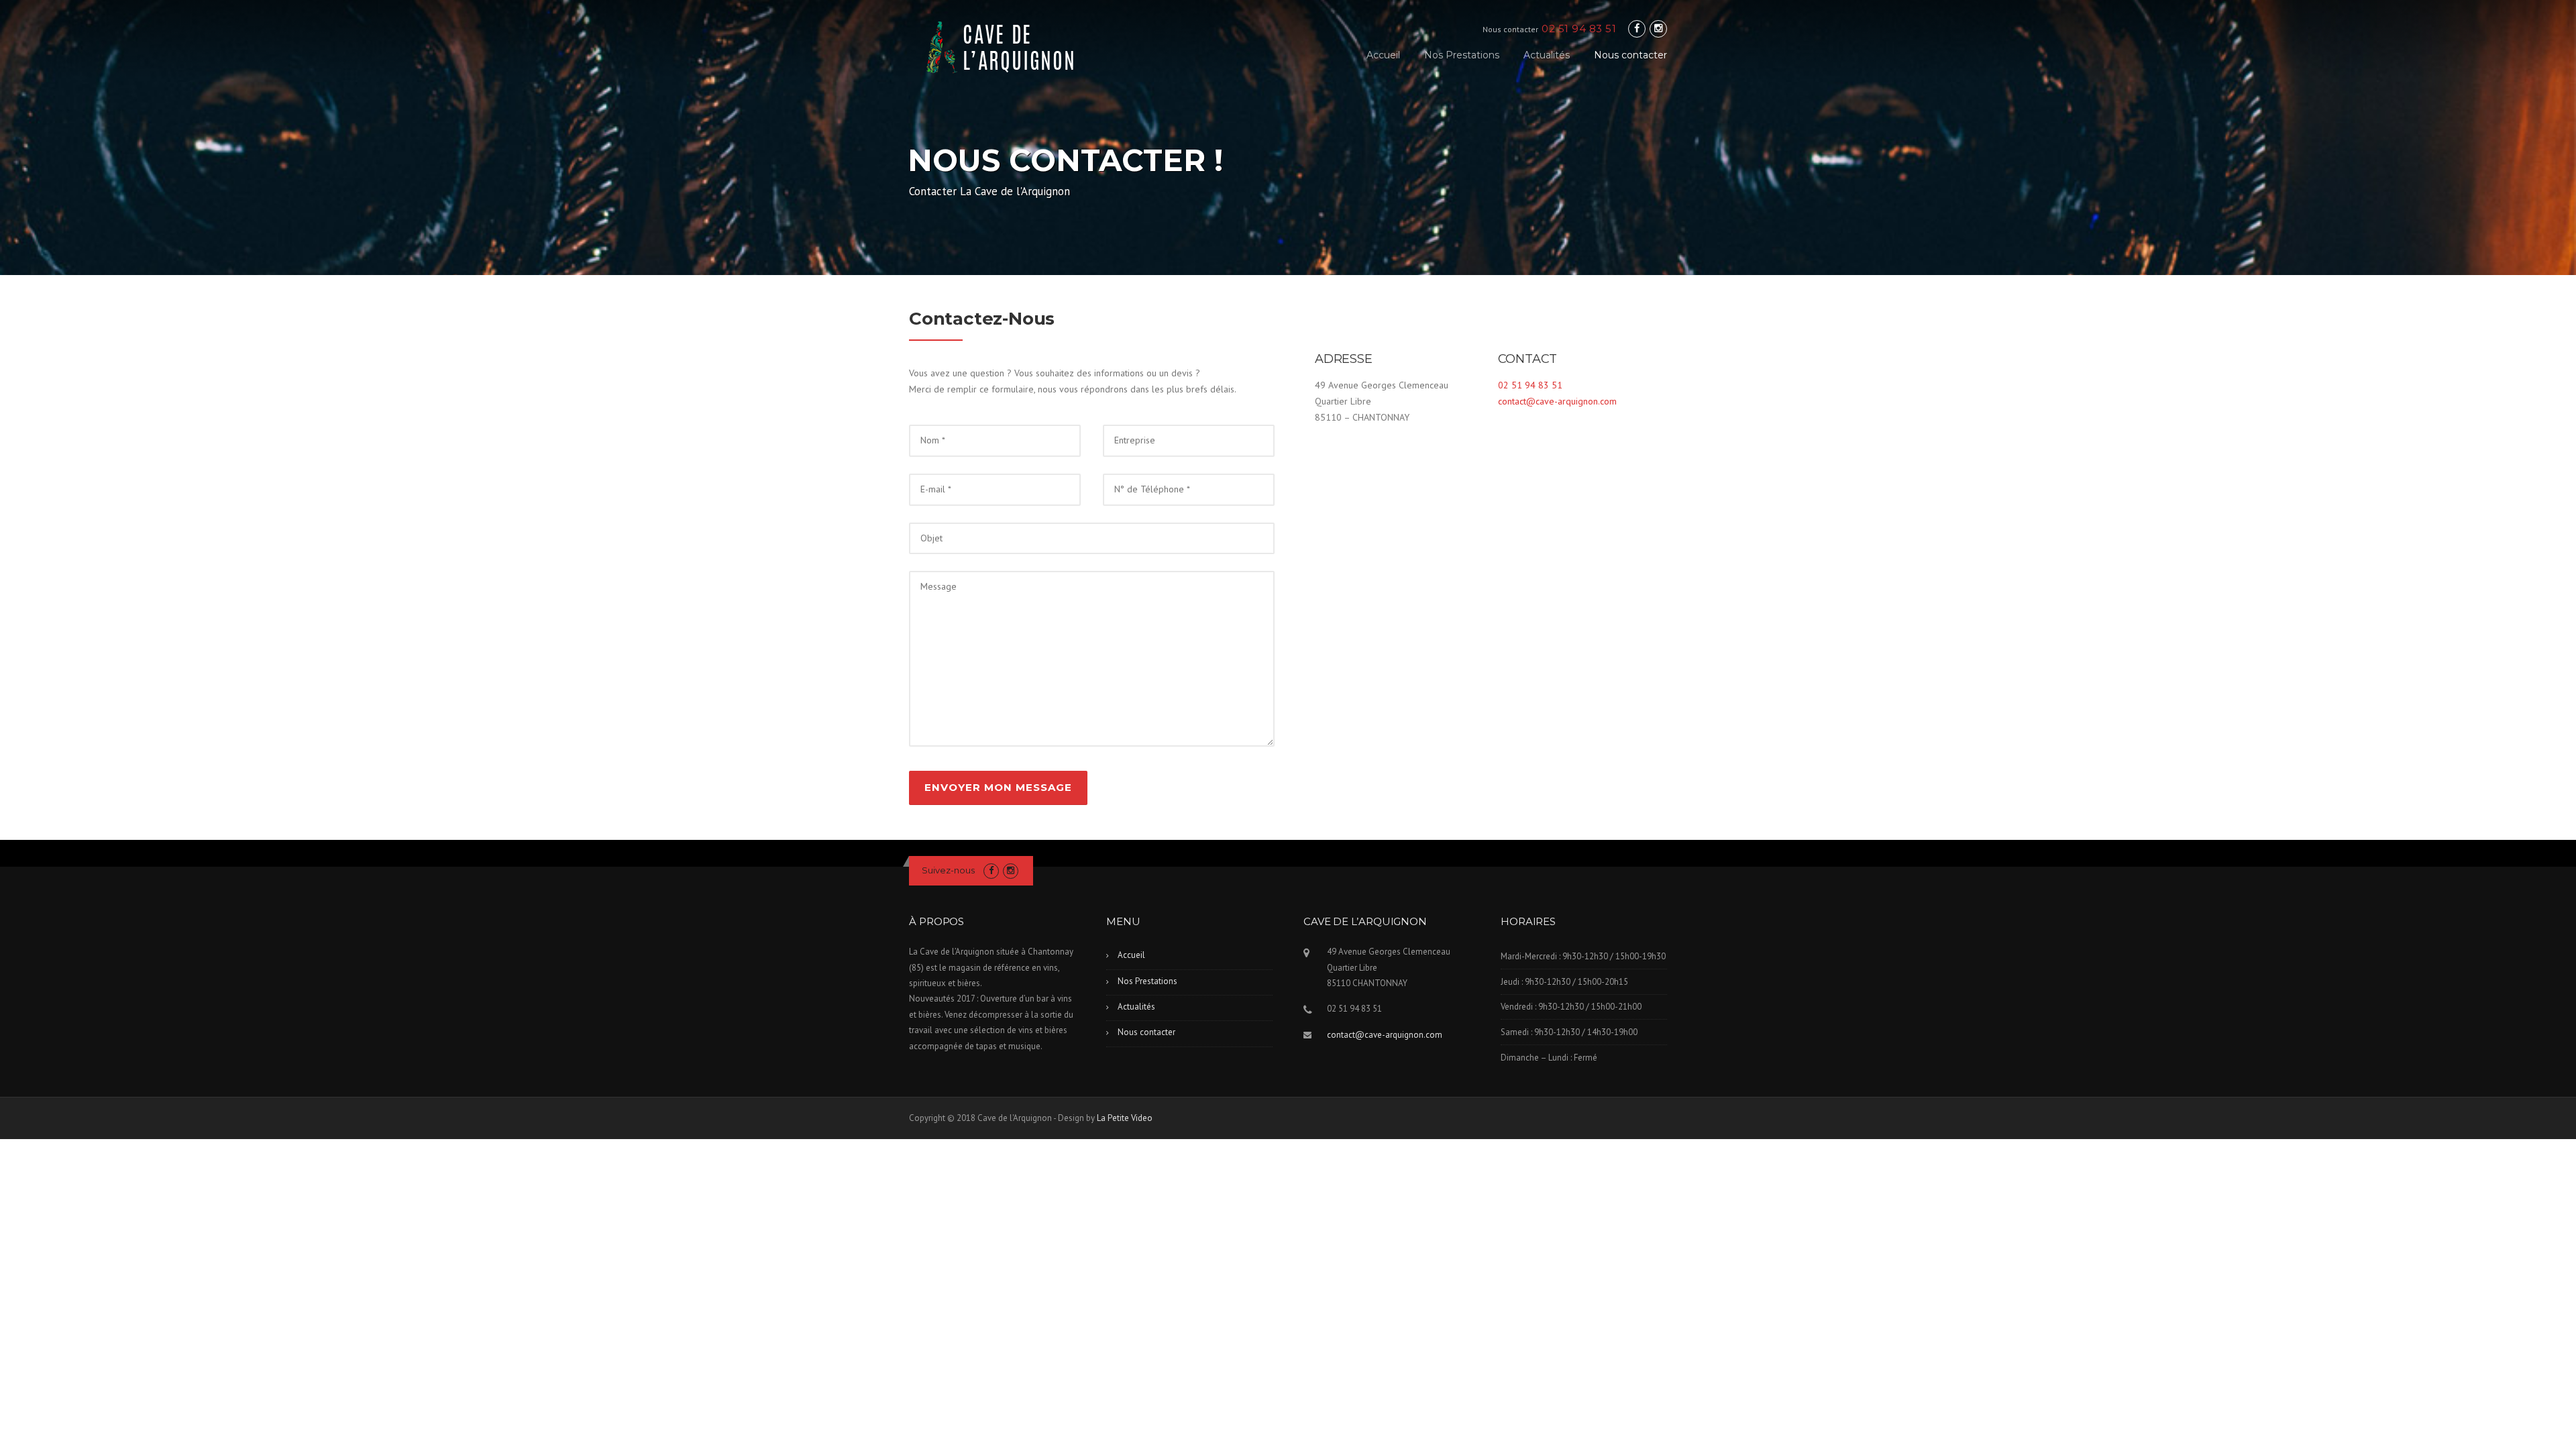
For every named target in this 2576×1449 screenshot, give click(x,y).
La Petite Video (1125, 1118)
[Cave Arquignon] (1004, 46)
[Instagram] (1658, 29)
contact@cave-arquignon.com (1557, 401)
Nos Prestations (1462, 55)
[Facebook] (1637, 29)
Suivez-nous (948, 870)
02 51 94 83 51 (1530, 385)
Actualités (1547, 55)
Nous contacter (1630, 55)
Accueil (1383, 55)
